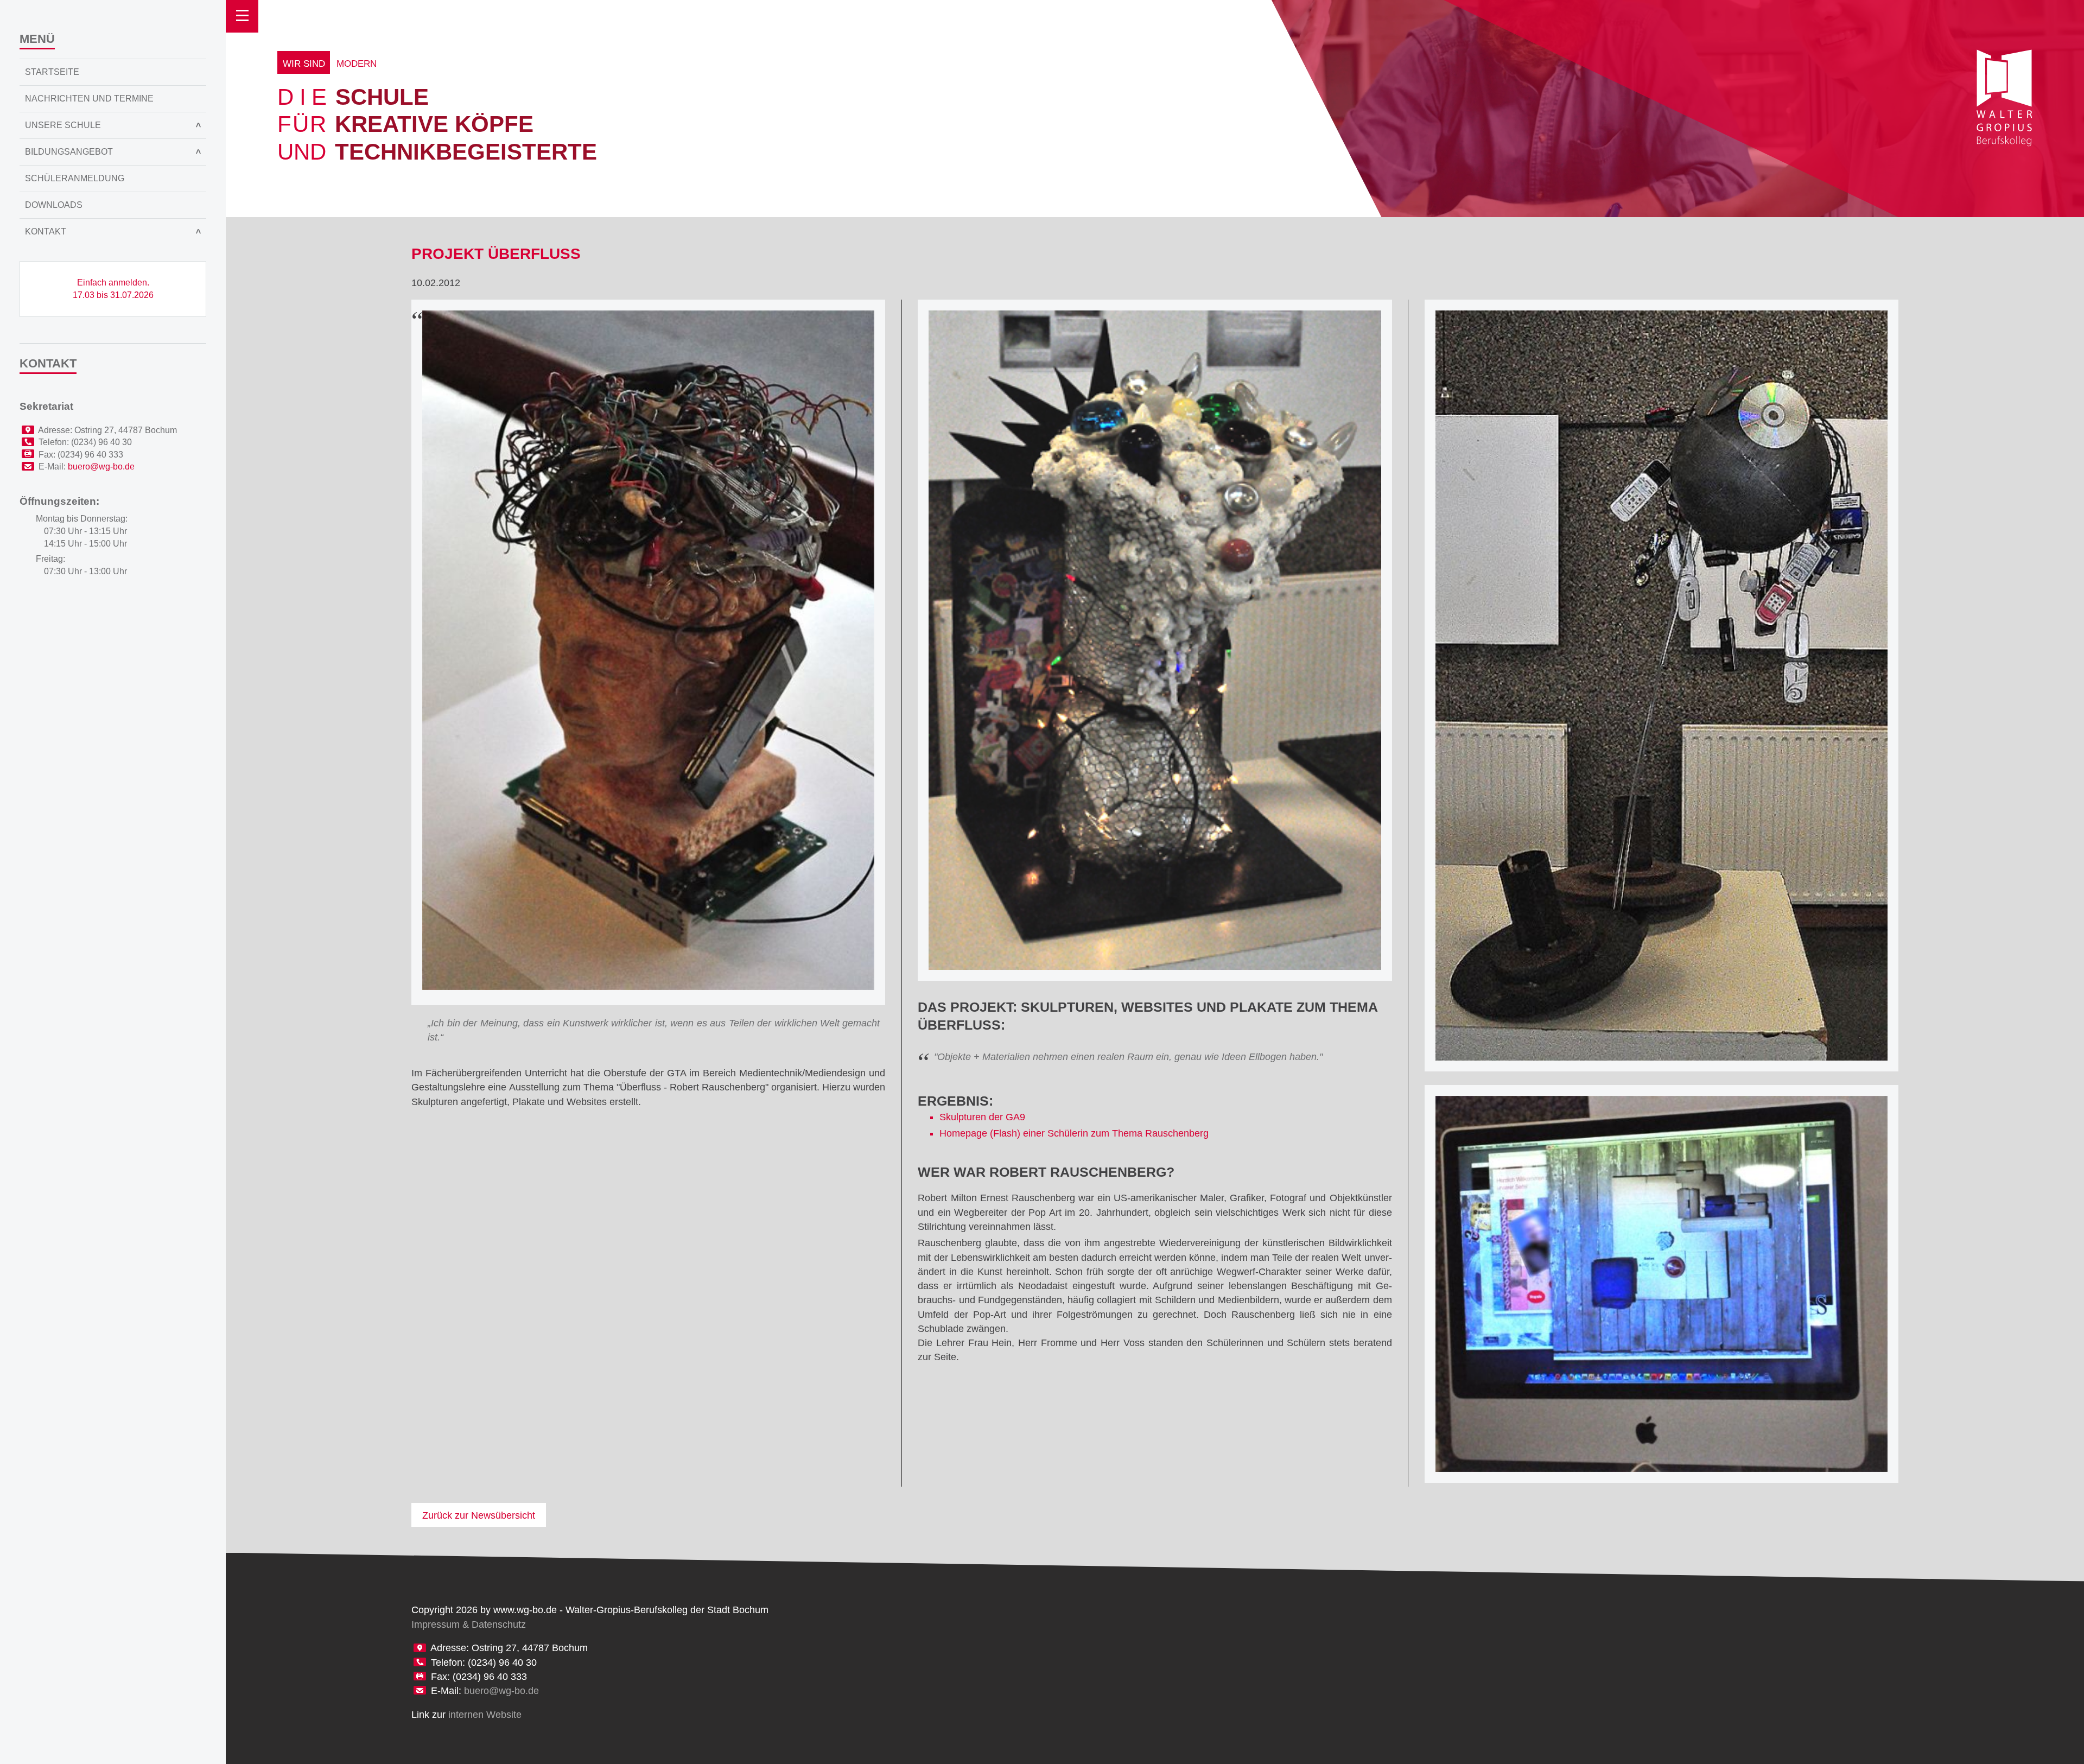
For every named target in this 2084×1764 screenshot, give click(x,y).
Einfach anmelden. (113, 289)
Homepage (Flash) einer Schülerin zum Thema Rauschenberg (1074, 1133)
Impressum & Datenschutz (469, 1625)
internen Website (485, 1715)
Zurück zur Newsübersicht (479, 1515)
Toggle (242, 16)
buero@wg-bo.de (501, 1691)
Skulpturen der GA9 (982, 1117)
